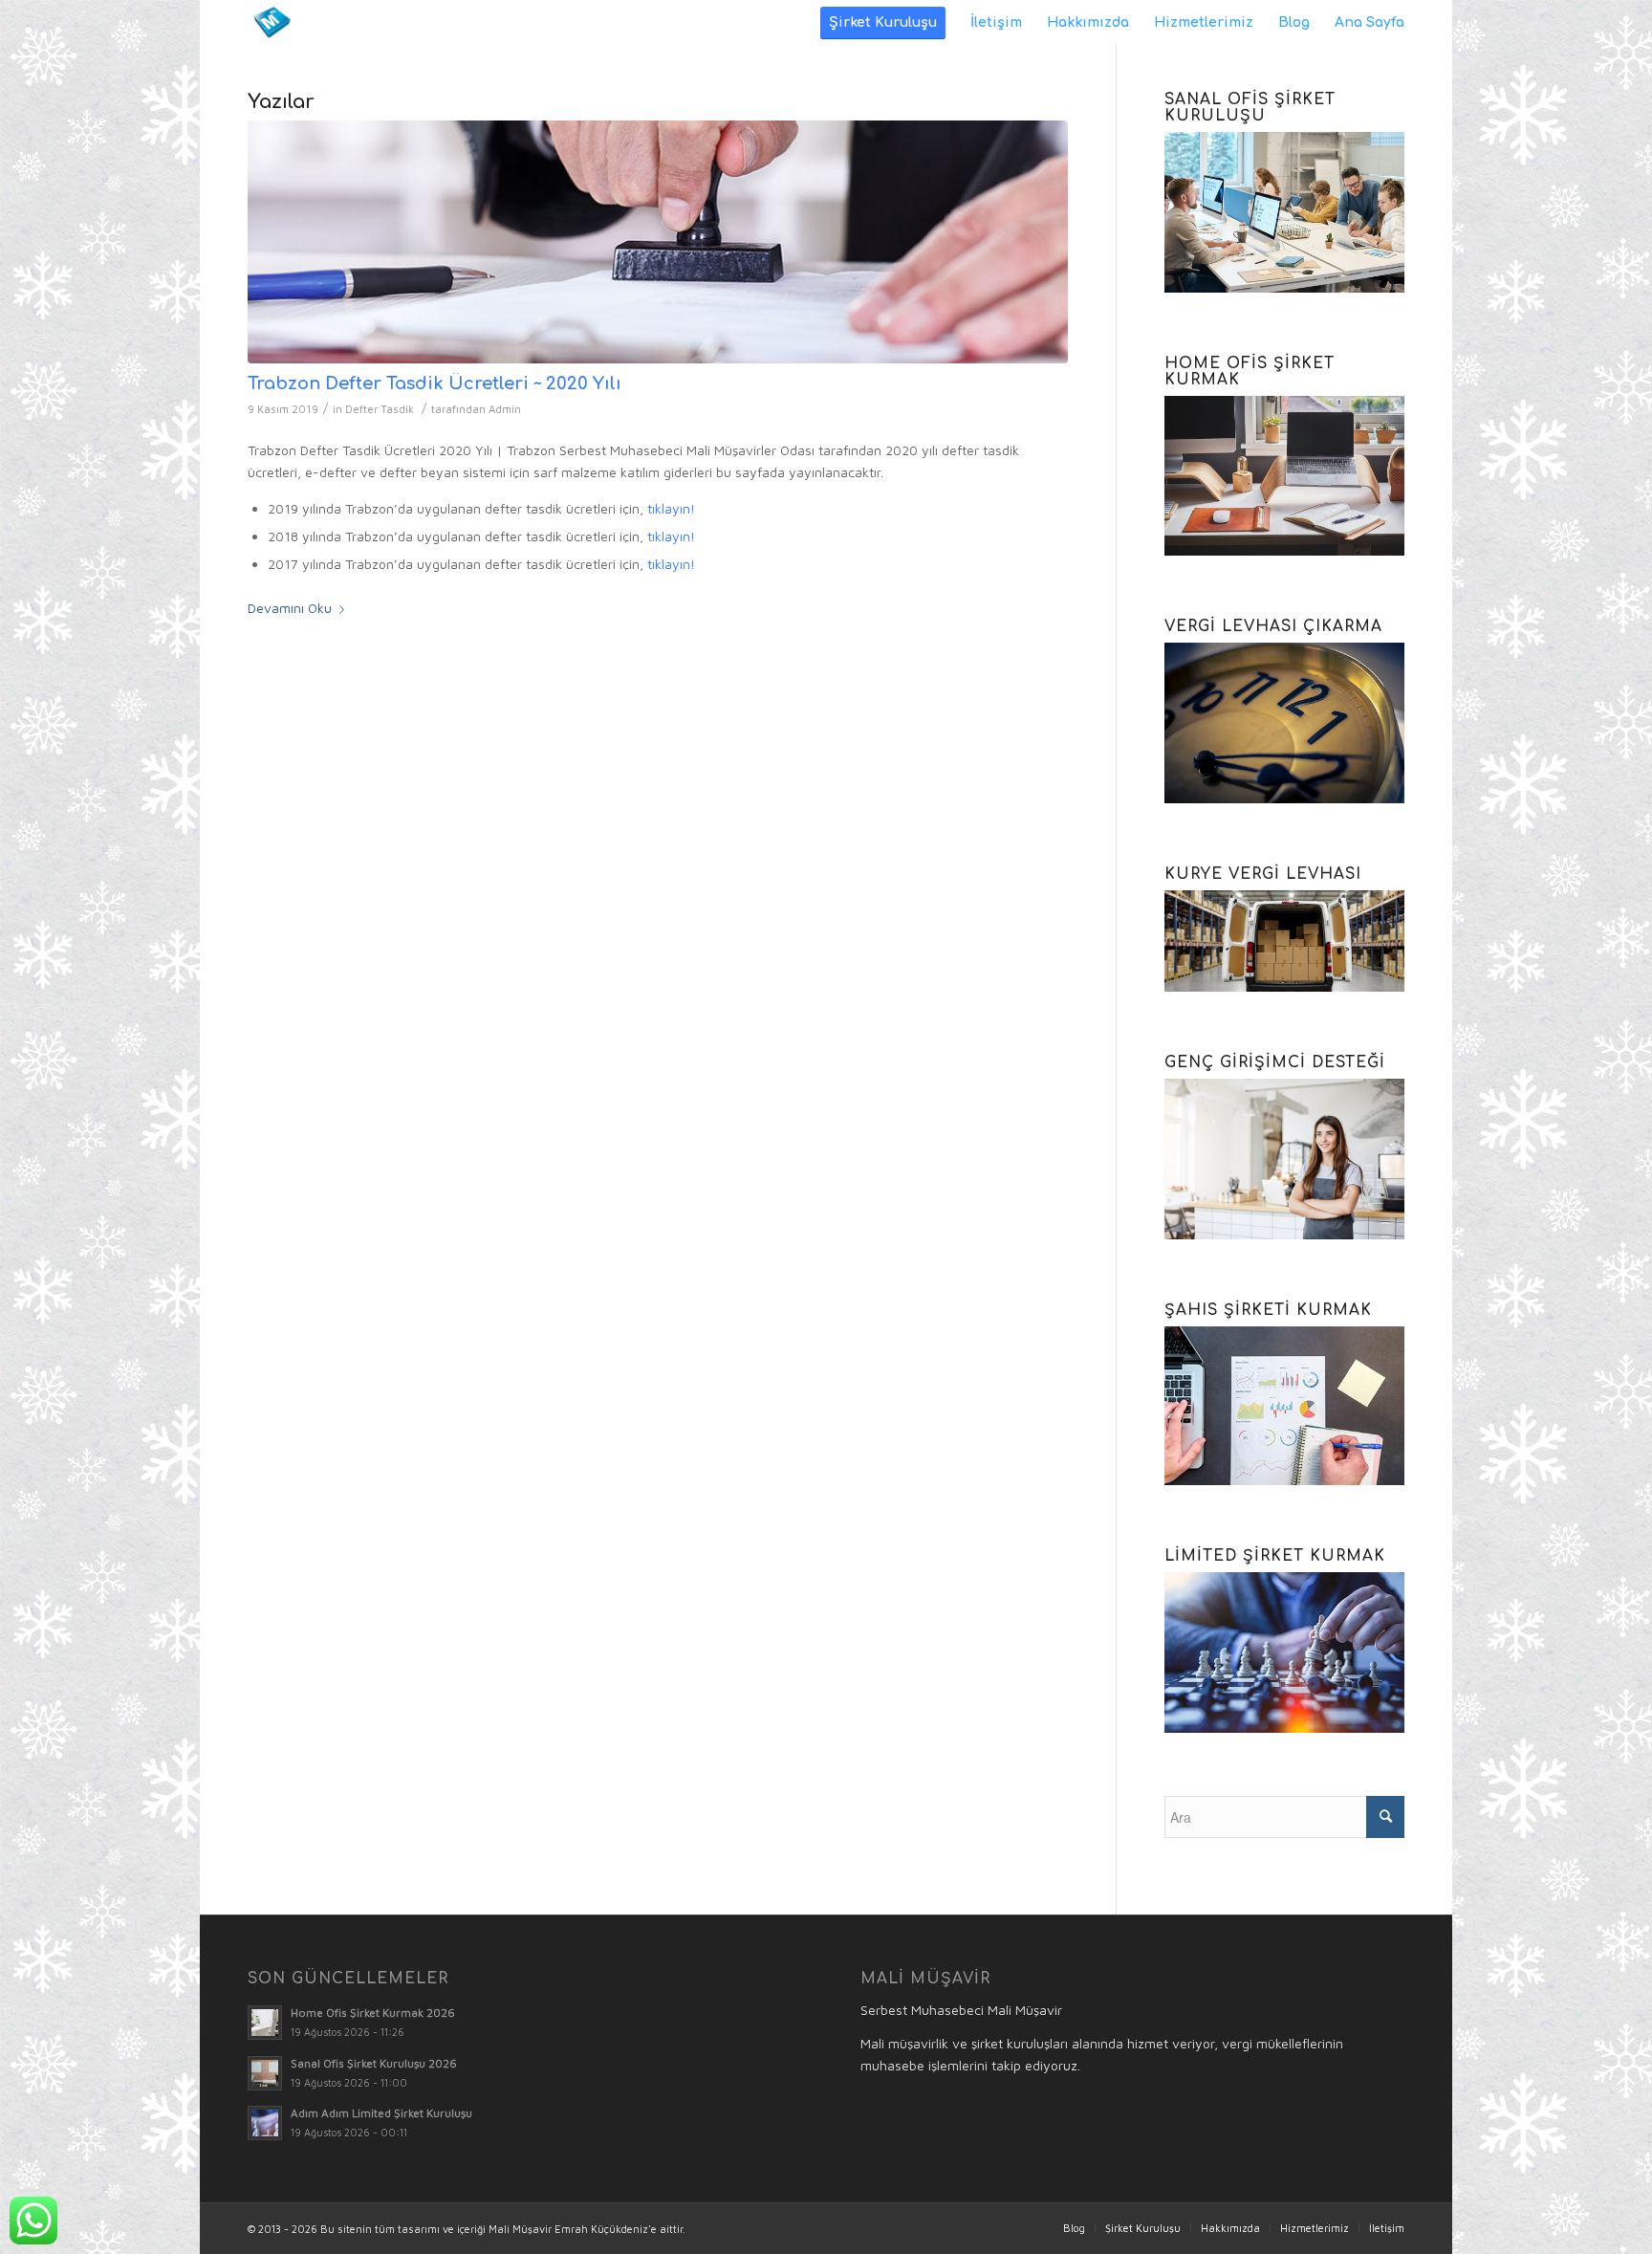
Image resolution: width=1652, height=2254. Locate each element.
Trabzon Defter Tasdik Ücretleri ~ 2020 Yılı (435, 383)
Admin (505, 409)
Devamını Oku (290, 608)
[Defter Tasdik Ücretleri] (658, 242)
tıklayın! (671, 508)
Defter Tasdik (380, 409)
